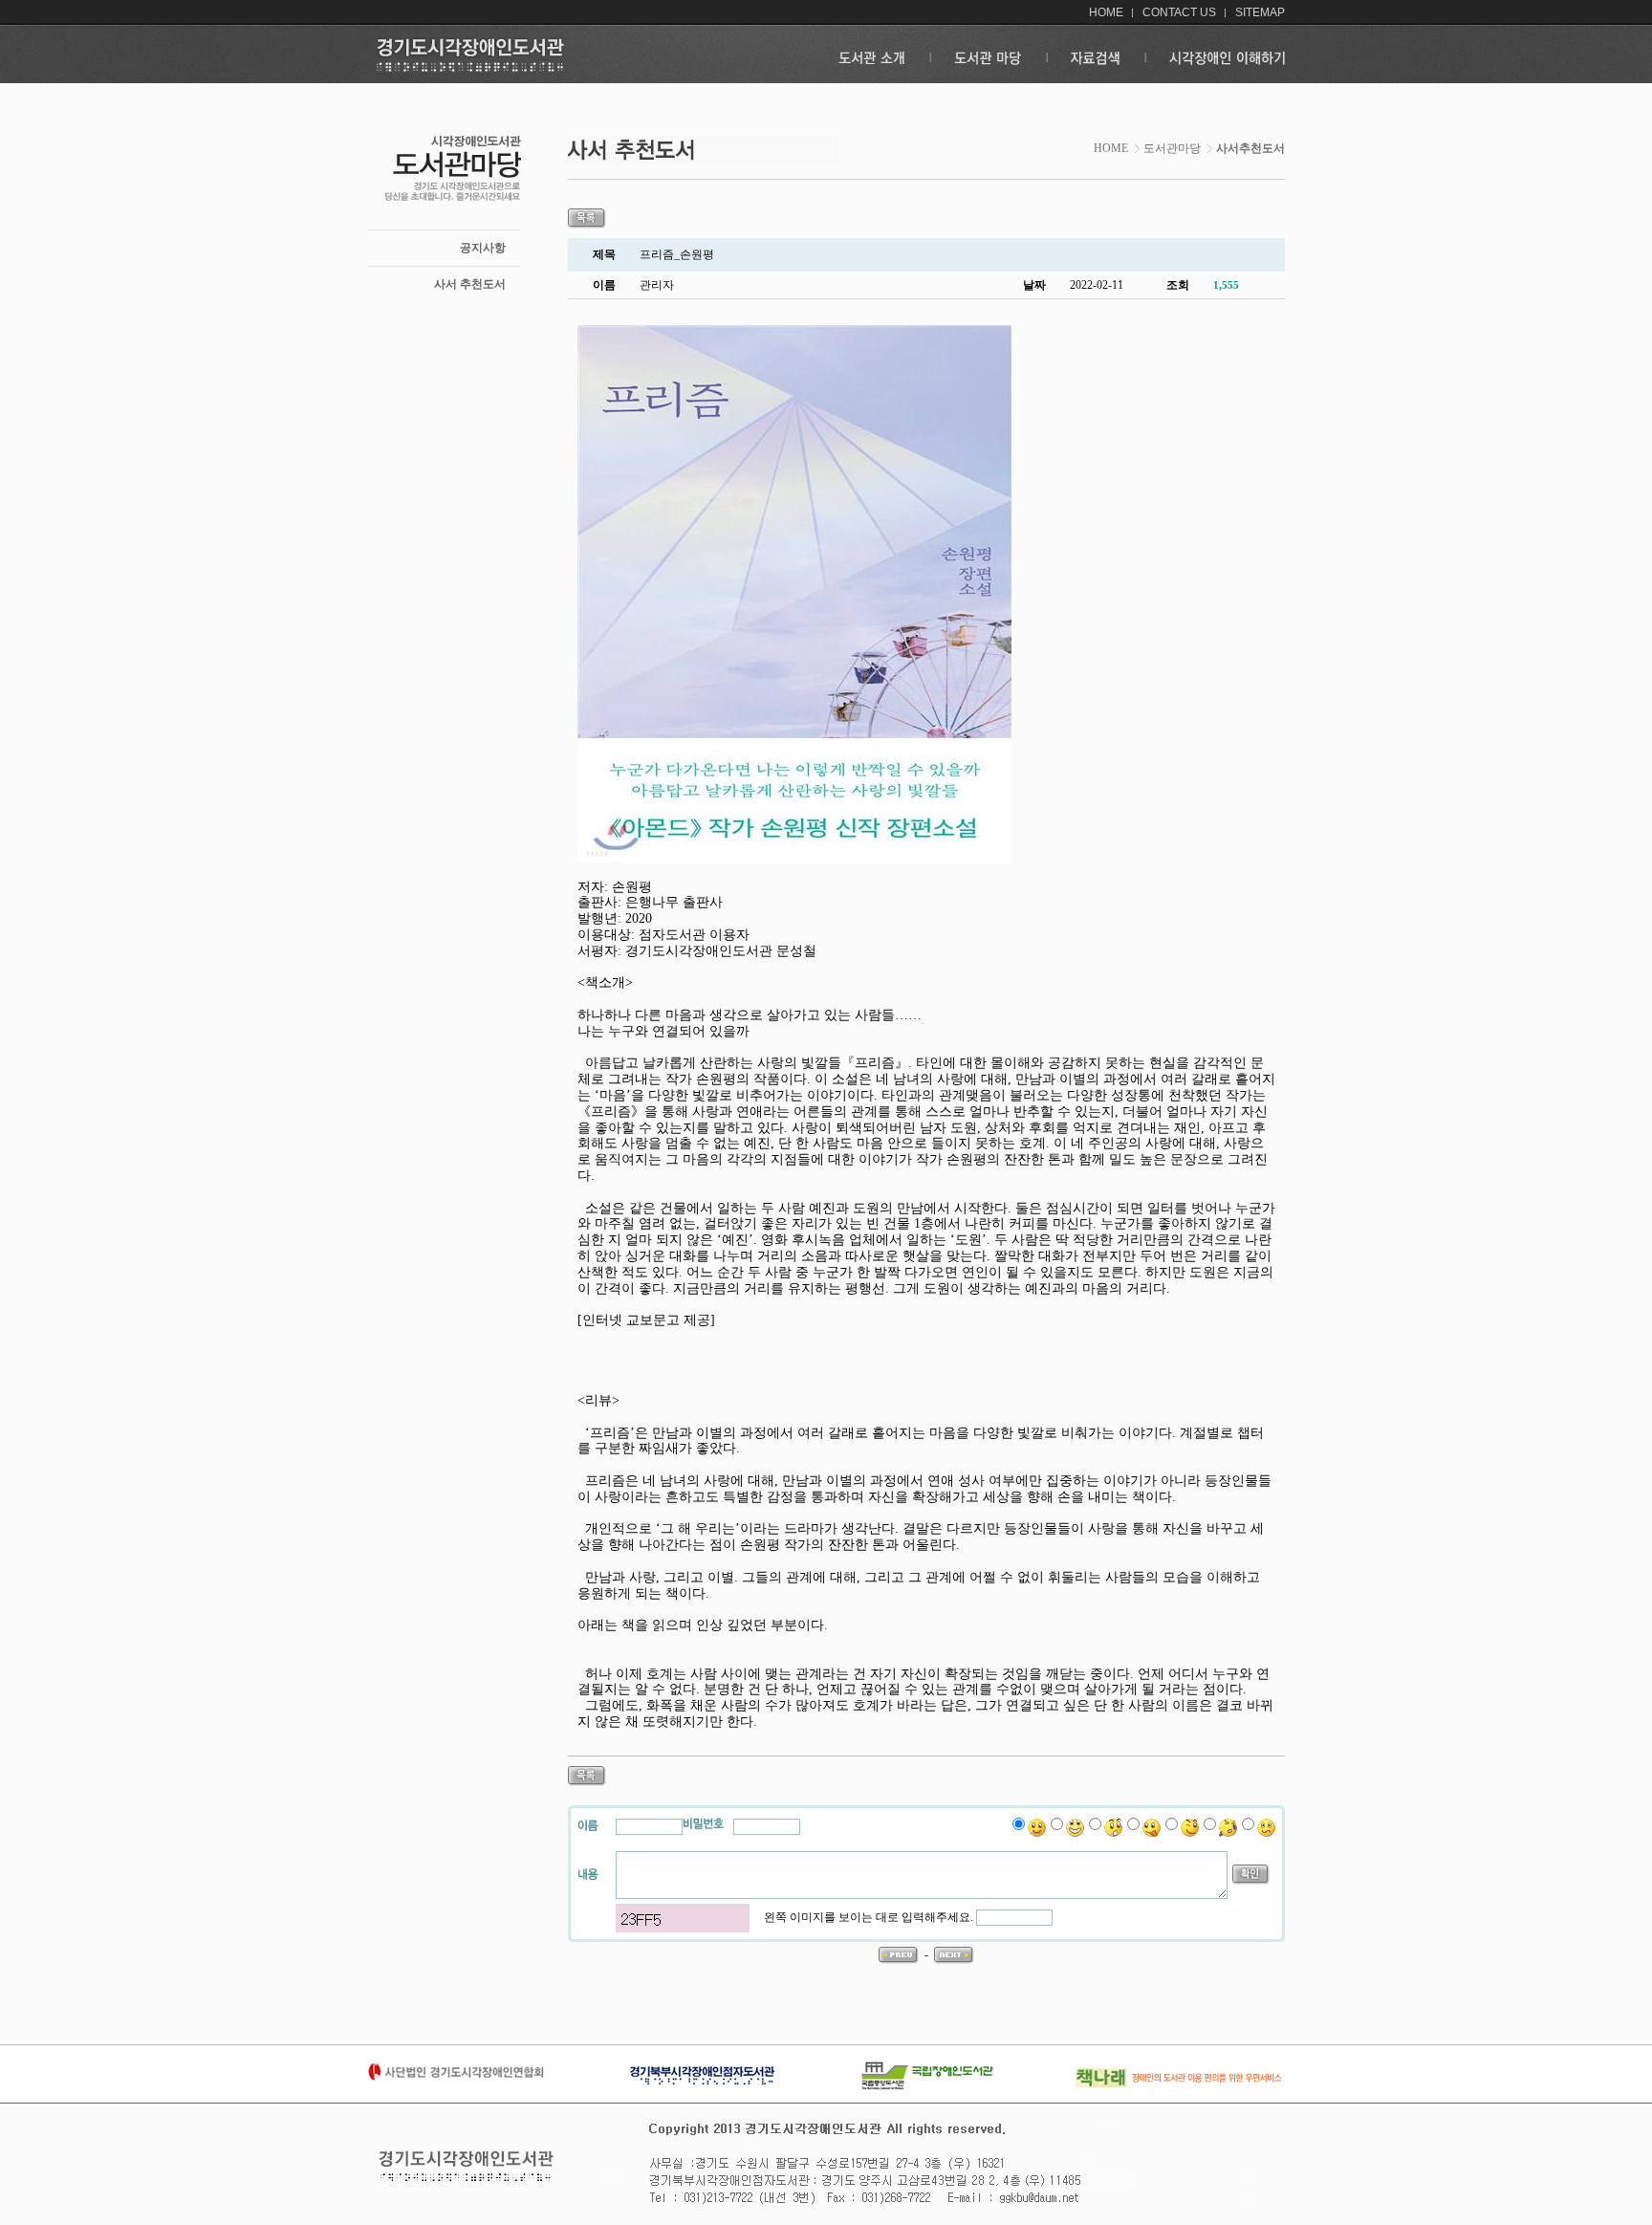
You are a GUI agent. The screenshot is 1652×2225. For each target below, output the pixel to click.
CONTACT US (1179, 12)
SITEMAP (1260, 12)
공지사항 (483, 248)
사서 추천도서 (470, 284)
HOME (1106, 12)
